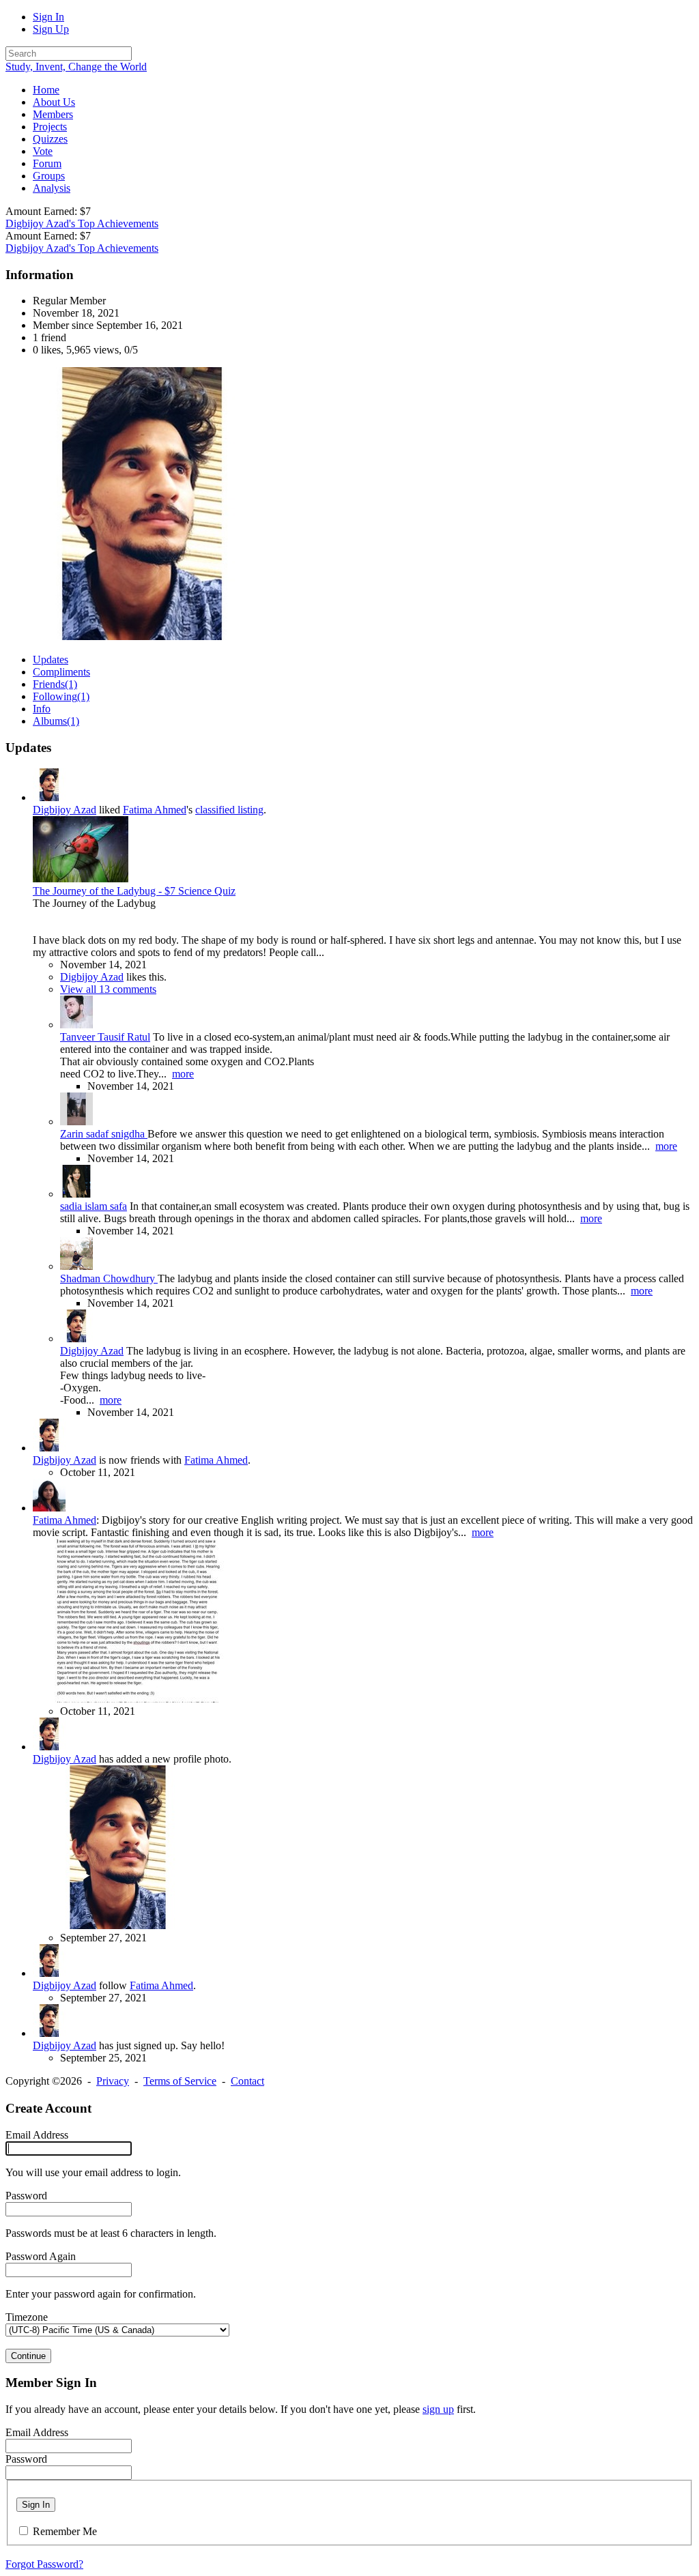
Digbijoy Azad (65, 810)
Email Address (37, 2135)
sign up (438, 2409)
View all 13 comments (108, 989)
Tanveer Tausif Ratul (105, 1037)
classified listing (229, 810)
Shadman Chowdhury (109, 1278)
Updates (51, 660)
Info (42, 709)
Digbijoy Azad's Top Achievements (82, 223)
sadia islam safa (94, 1206)
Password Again (41, 2256)
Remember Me (65, 2531)
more (183, 1074)
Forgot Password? (44, 2564)
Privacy (113, 2081)
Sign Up (51, 29)
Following (61, 696)
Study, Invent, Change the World (76, 67)
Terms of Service (180, 2081)
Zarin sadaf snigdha (104, 1134)
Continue (28, 2356)
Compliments (61, 672)
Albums (56, 721)
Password (26, 2196)
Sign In (48, 17)
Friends (55, 684)
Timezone (27, 2317)
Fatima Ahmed (155, 810)
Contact (247, 2081)
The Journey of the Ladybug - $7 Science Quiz (134, 891)
